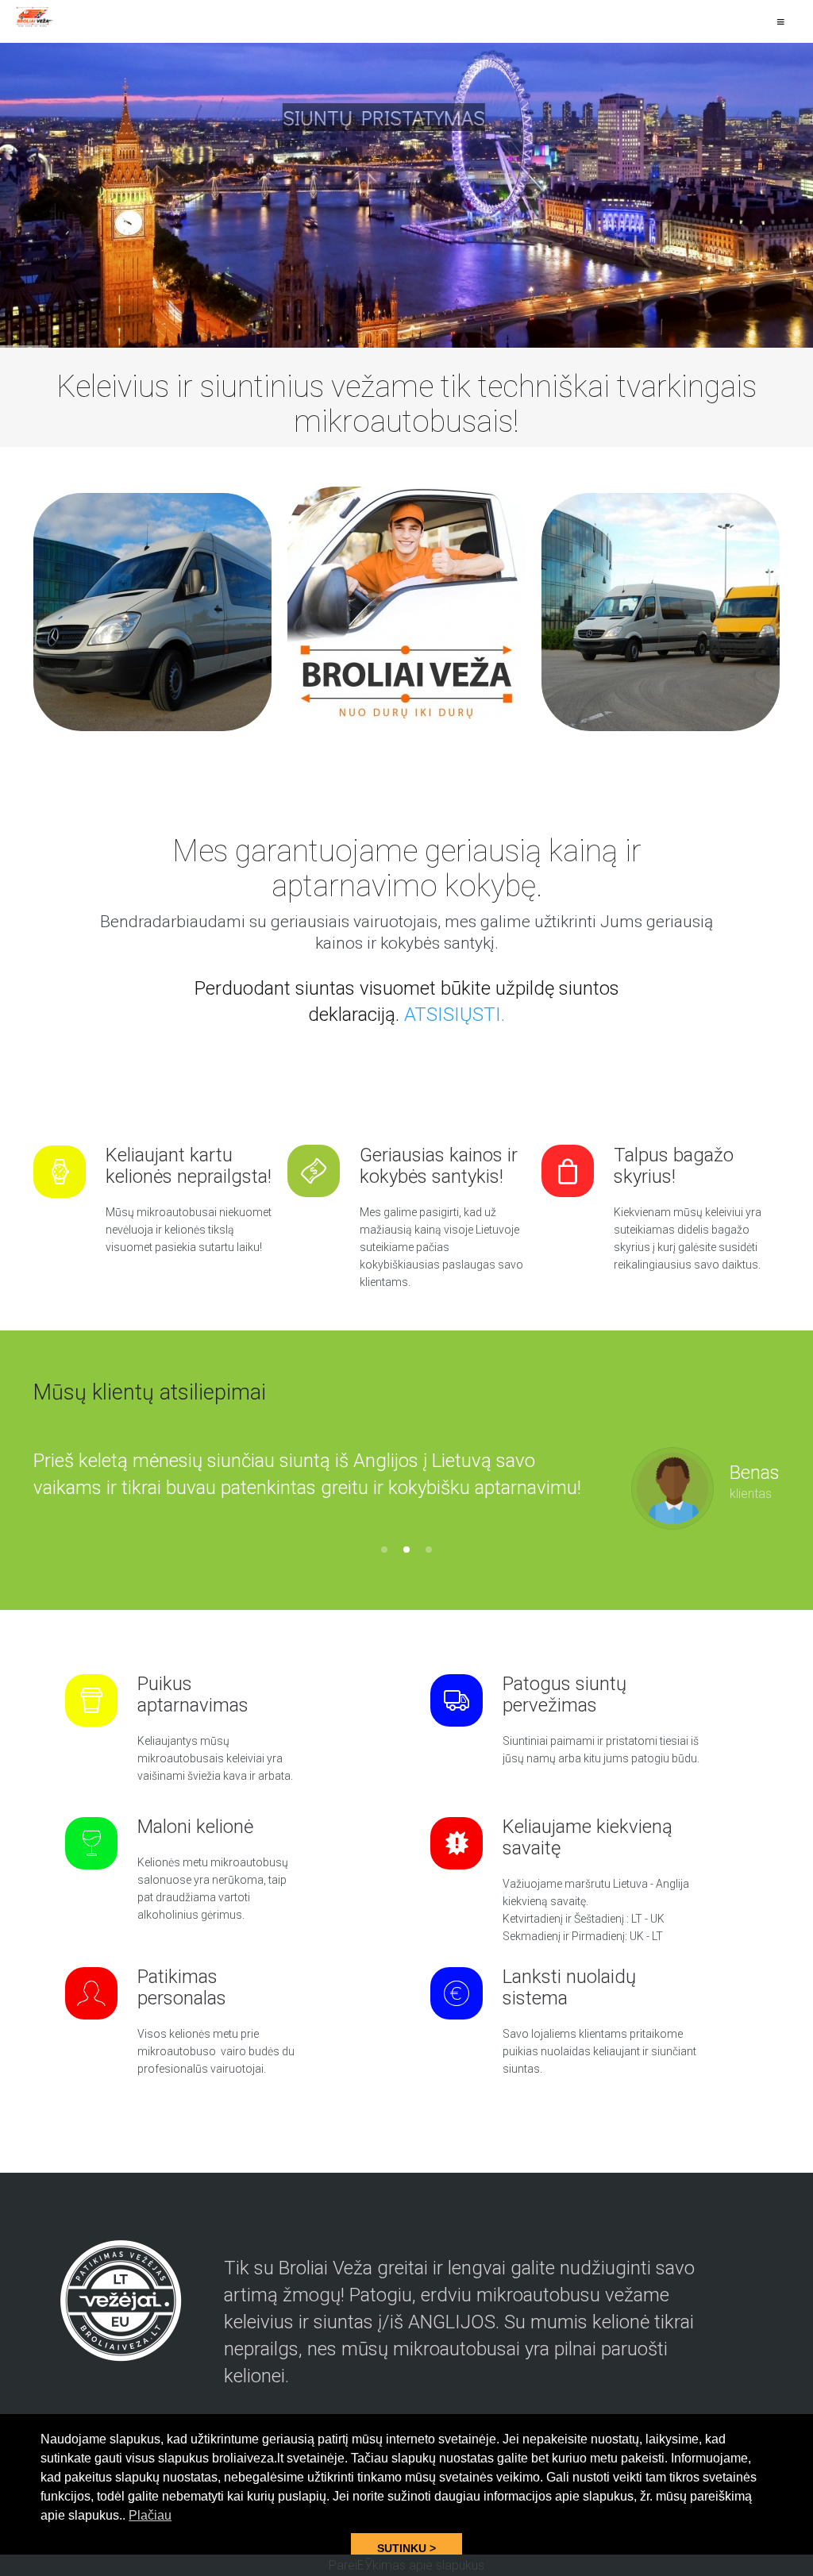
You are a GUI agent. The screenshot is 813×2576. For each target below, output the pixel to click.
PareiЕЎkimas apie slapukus (406, 2565)
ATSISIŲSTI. (455, 1015)
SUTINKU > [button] (406, 2548)
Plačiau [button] (150, 2515)
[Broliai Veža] (36, 17)
